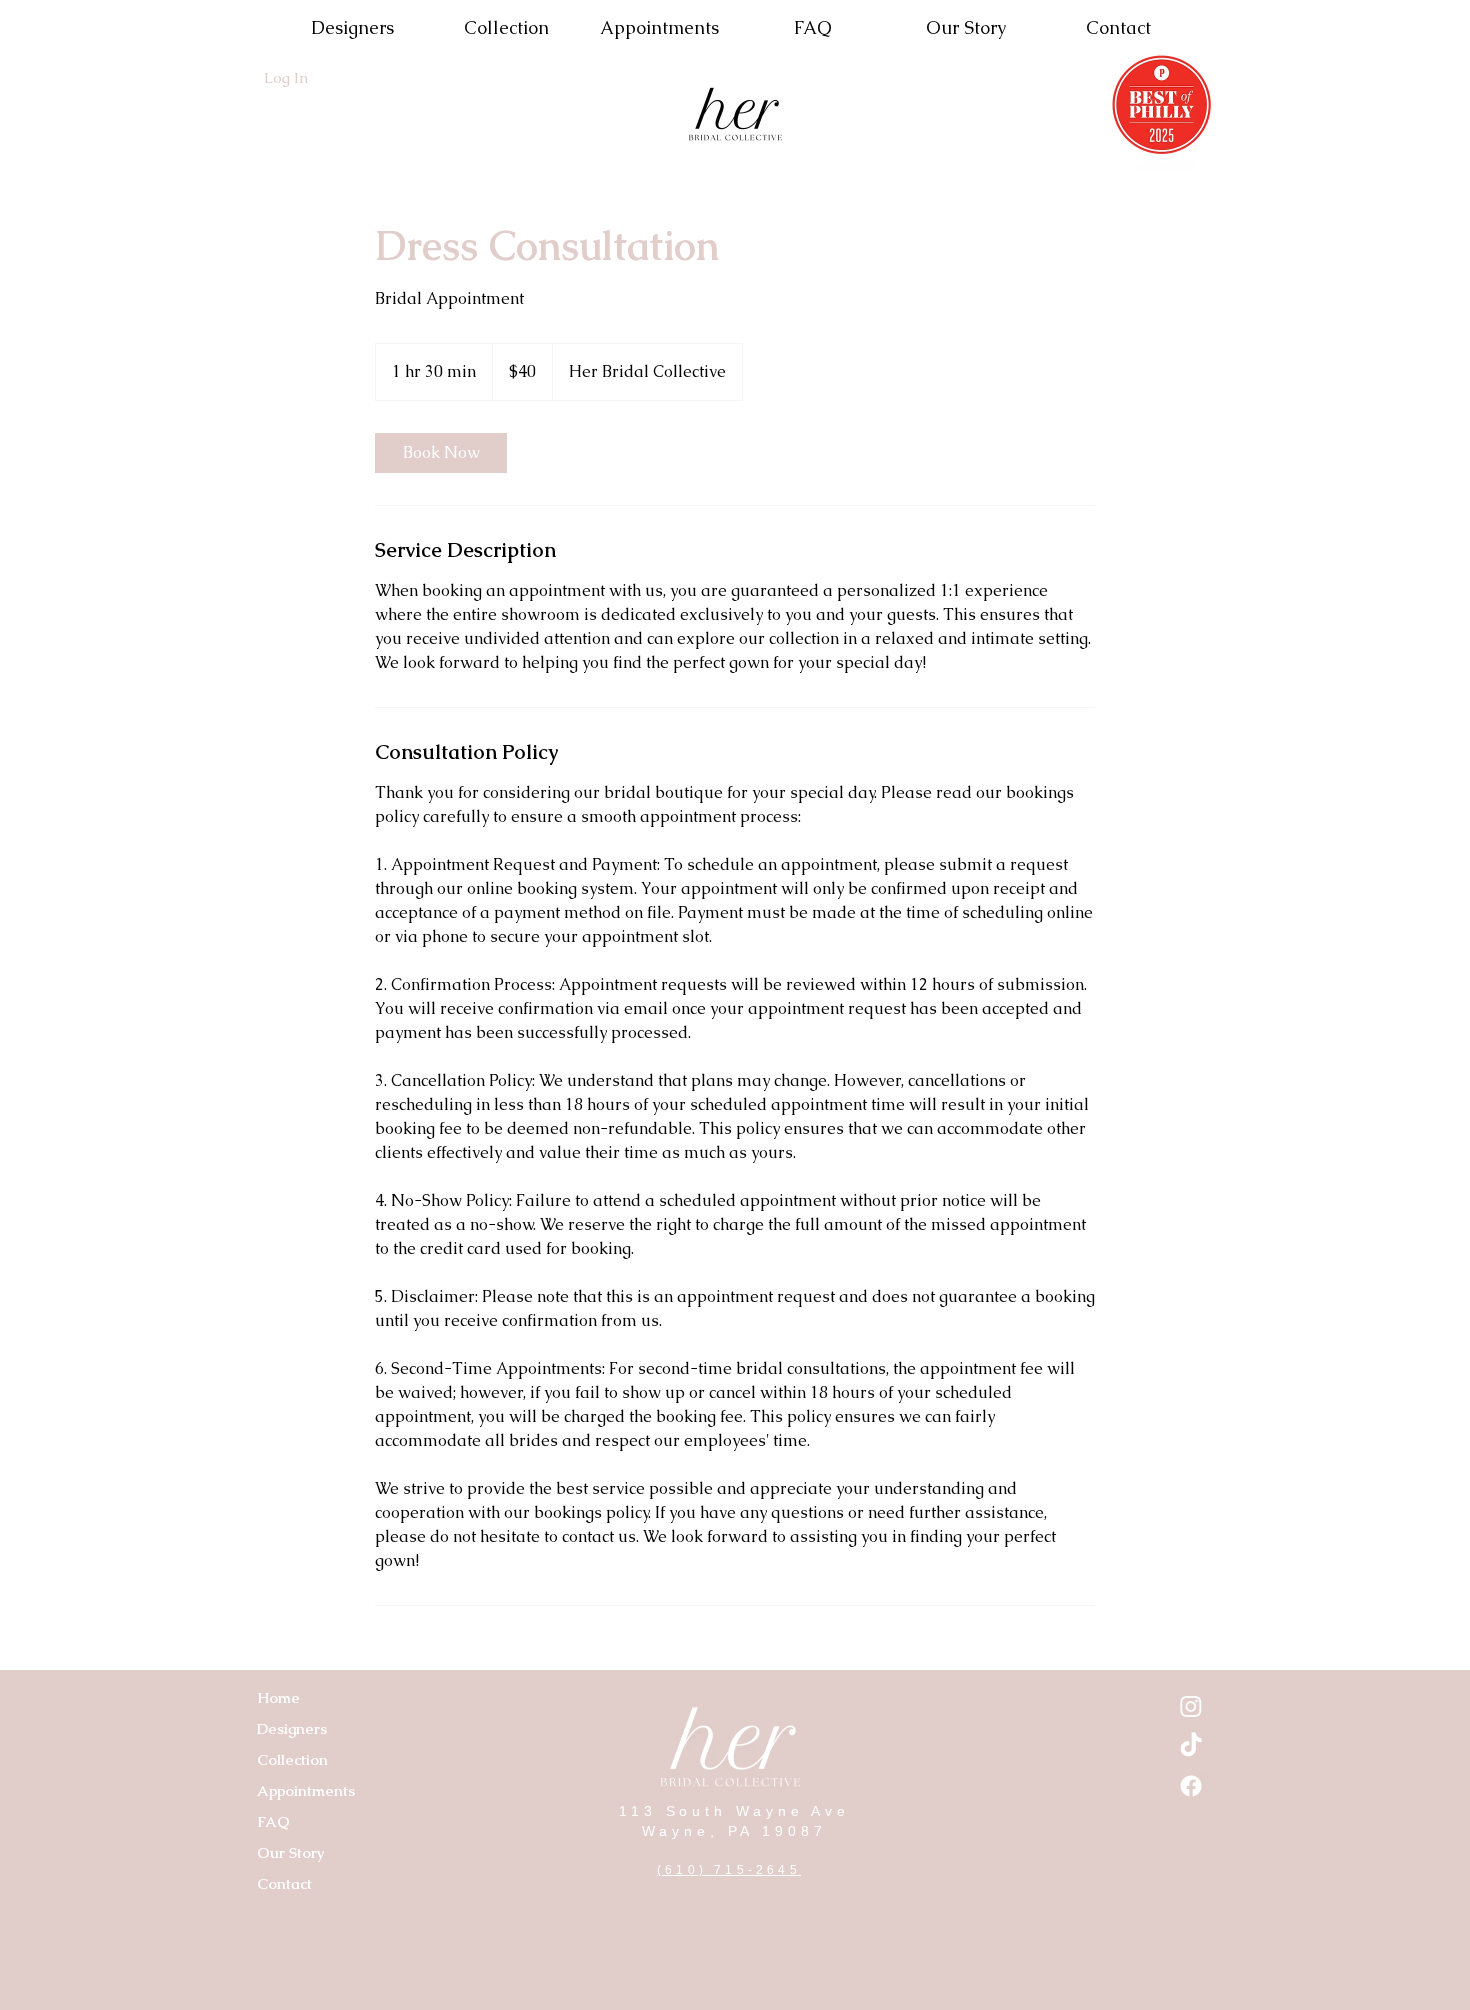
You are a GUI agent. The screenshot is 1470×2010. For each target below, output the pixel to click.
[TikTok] (1191, 1746)
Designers (292, 1728)
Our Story (291, 1852)
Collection (292, 1759)
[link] (441, 453)
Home (278, 1697)
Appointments (306, 1790)
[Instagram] (1191, 1706)
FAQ (273, 1821)
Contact (284, 1883)
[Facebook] (1191, 1786)
